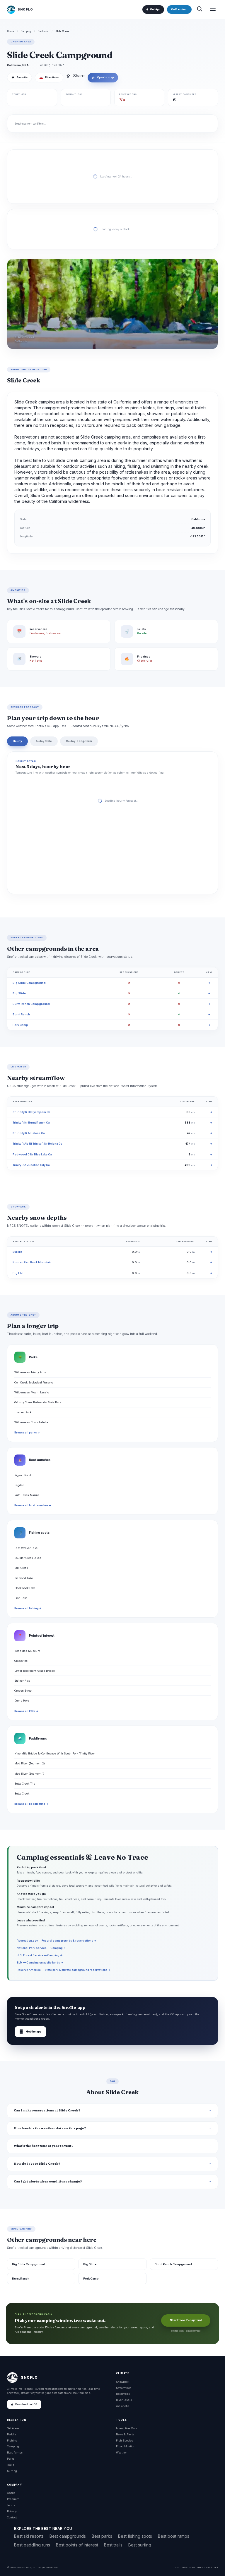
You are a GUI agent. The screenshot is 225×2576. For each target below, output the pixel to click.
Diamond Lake (24, 1578)
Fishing (12, 2440)
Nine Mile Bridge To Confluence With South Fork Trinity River (55, 1753)
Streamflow (123, 2388)
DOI (216, 2567)
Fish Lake (21, 1598)
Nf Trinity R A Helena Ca (29, 1133)
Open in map (103, 77)
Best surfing (140, 2545)
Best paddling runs (32, 2545)
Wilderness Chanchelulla (31, 1422)
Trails (11, 2465)
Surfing (12, 2471)
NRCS (200, 2567)
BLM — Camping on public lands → (40, 1962)
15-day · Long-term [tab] (79, 741)
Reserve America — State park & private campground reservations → (64, 1970)
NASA (209, 2567)
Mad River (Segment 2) (30, 1763)
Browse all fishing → (28, 1608)
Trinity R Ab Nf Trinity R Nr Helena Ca (37, 1144)
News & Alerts (125, 2434)
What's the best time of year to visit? (44, 2146)
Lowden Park (23, 1412)
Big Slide (19, 993)
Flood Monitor (125, 2446)
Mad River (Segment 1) (29, 1774)
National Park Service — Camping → (41, 1948)
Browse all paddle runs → (31, 1804)
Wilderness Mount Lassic (32, 1392)
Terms (11, 2505)
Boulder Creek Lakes (28, 1558)
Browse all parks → (27, 1433)
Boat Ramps (15, 2452)
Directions (49, 77)
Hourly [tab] (17, 741)
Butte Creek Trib (25, 1784)
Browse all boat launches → (33, 1505)
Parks (11, 2459)
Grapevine (21, 1661)
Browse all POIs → (26, 1711)
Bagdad (19, 1485)
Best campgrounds (68, 2536)
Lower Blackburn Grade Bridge (35, 1671)
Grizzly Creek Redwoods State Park (38, 1402)
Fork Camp (20, 1025)
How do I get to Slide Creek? (37, 2164)
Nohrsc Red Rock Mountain (32, 1262)
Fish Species (125, 2440)
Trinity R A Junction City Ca (31, 1165)
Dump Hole (22, 1701)
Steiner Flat (22, 1681)
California (43, 31)
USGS (183, 2567)
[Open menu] (213, 10)
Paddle (12, 2434)
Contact (12, 2517)
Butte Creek (22, 1793)
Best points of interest (77, 2545)
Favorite (19, 77)
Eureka (17, 1252)
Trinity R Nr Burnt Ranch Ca (31, 1123)
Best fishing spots (135, 2536)
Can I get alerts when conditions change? (48, 2181)
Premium (13, 2499)
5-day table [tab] (44, 741)
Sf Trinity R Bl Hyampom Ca (31, 1112)
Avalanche (123, 2406)
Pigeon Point (23, 1475)
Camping (26, 31)
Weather (121, 2452)
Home (11, 31)
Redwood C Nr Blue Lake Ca (32, 1154)
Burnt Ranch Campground (31, 1004)
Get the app (30, 2031)
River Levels (124, 2400)
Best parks (102, 2536)
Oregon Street (23, 1691)
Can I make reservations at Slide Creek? (47, 2110)
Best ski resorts (29, 2536)
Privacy (12, 2511)
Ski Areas (13, 2428)
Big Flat (18, 1273)
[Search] (200, 10)
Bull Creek (21, 1568)
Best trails (113, 2545)
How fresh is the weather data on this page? (50, 2128)
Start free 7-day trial (186, 2320)
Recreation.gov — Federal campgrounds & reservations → (57, 1941)
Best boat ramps (174, 2536)
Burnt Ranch (21, 1014)
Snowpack (123, 2382)
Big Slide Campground (29, 983)
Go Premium (179, 9)
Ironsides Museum (27, 1651)
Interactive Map (126, 2428)
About (11, 2493)
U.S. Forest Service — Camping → (40, 1955)
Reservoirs (123, 2394)
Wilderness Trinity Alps (30, 1372)
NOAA (192, 2567)
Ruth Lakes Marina (27, 1495)
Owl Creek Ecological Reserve (34, 1382)
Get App (155, 9)
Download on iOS (26, 2404)
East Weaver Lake (26, 1548)
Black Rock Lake (25, 1588)
